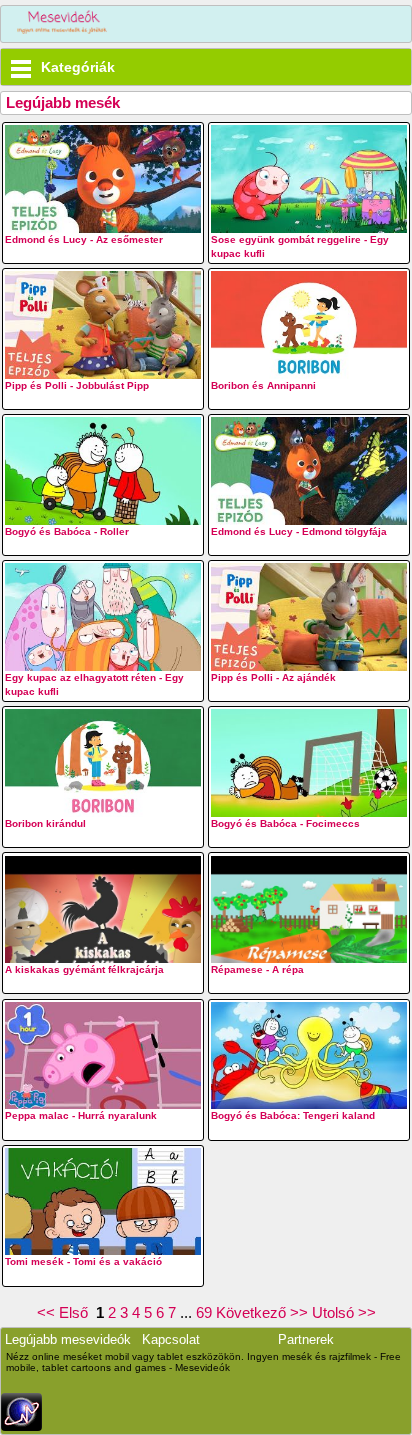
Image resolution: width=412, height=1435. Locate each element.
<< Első (64, 1312)
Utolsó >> (344, 1312)
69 (204, 1312)
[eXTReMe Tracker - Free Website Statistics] (21, 1426)
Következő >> (262, 1312)
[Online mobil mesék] (62, 24)
